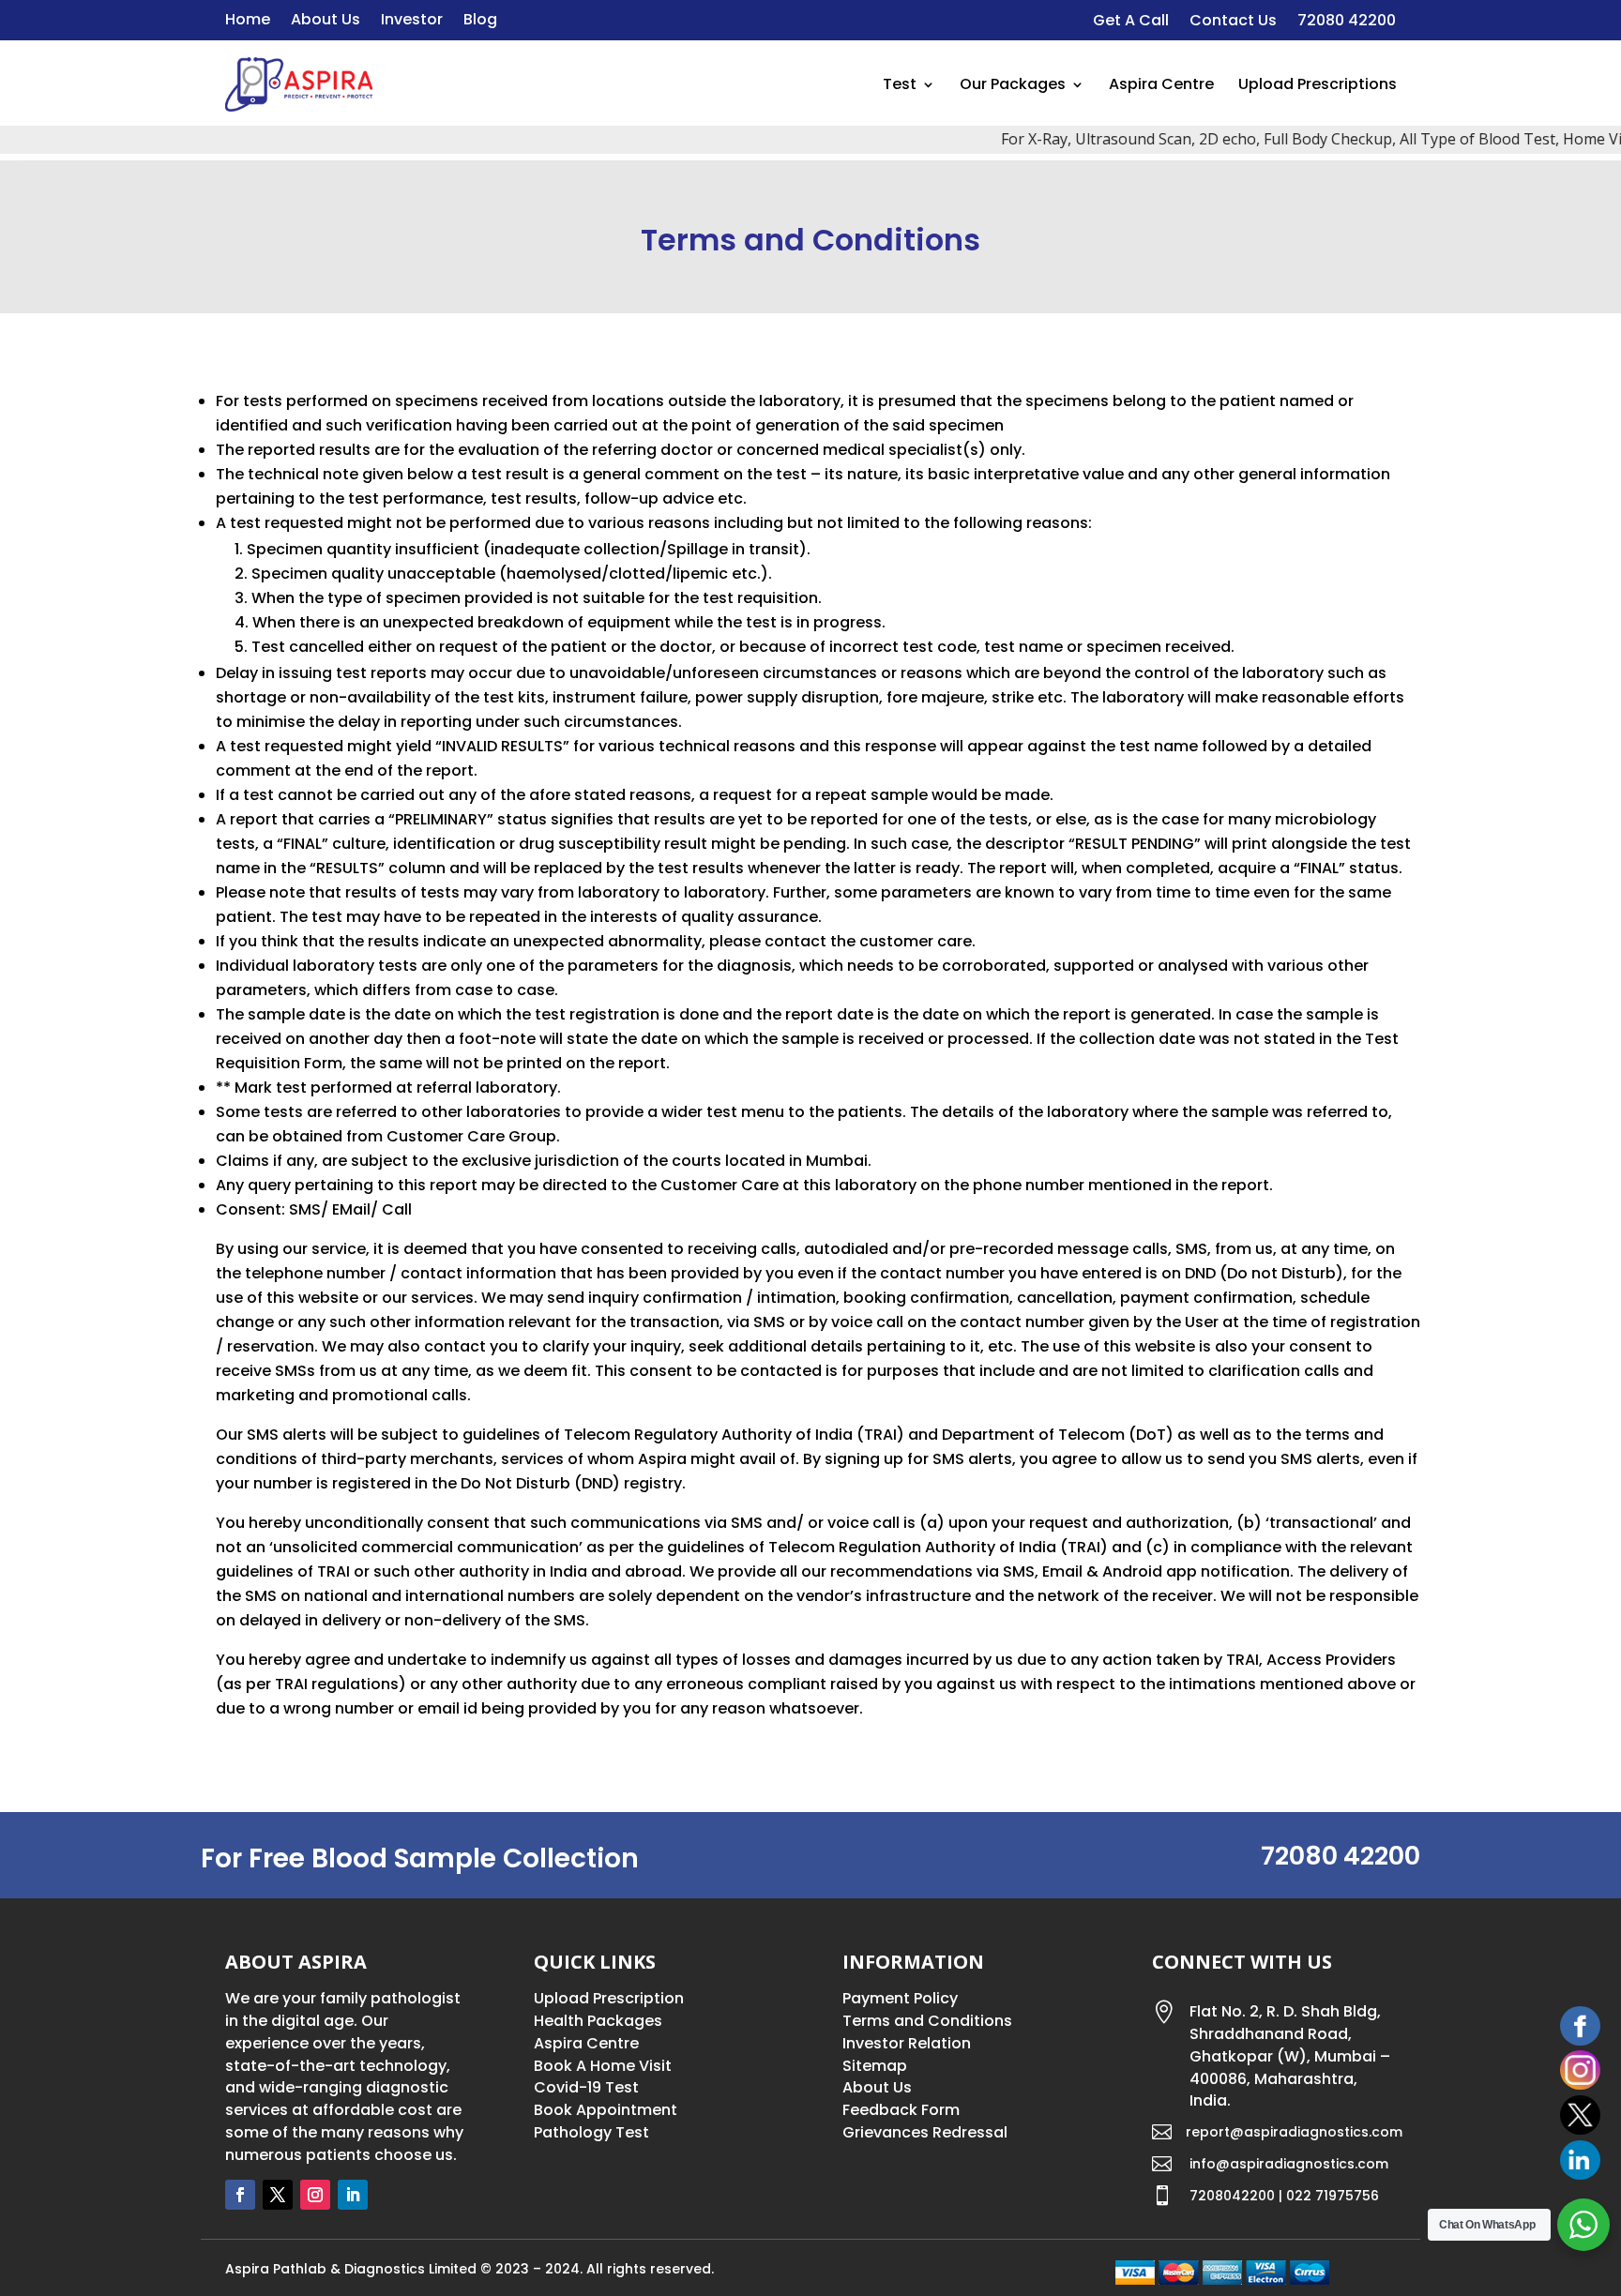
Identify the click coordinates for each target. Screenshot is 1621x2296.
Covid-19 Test (586, 2087)
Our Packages (1013, 84)
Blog (480, 22)
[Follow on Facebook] (240, 2195)
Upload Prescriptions (1318, 84)
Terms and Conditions (927, 2021)
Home (248, 22)
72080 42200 (1347, 23)
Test (900, 84)
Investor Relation (907, 2043)
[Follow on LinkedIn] (353, 2195)
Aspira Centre (1161, 84)
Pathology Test (591, 2132)
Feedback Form (901, 2110)
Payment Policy (900, 1998)
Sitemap (875, 2066)
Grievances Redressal (925, 2132)
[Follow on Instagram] (315, 2195)
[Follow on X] (278, 2195)
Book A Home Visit (603, 2066)
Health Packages (598, 2021)
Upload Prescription (609, 1998)
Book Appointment (606, 2110)
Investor (412, 22)
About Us (326, 22)
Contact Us (1233, 23)
